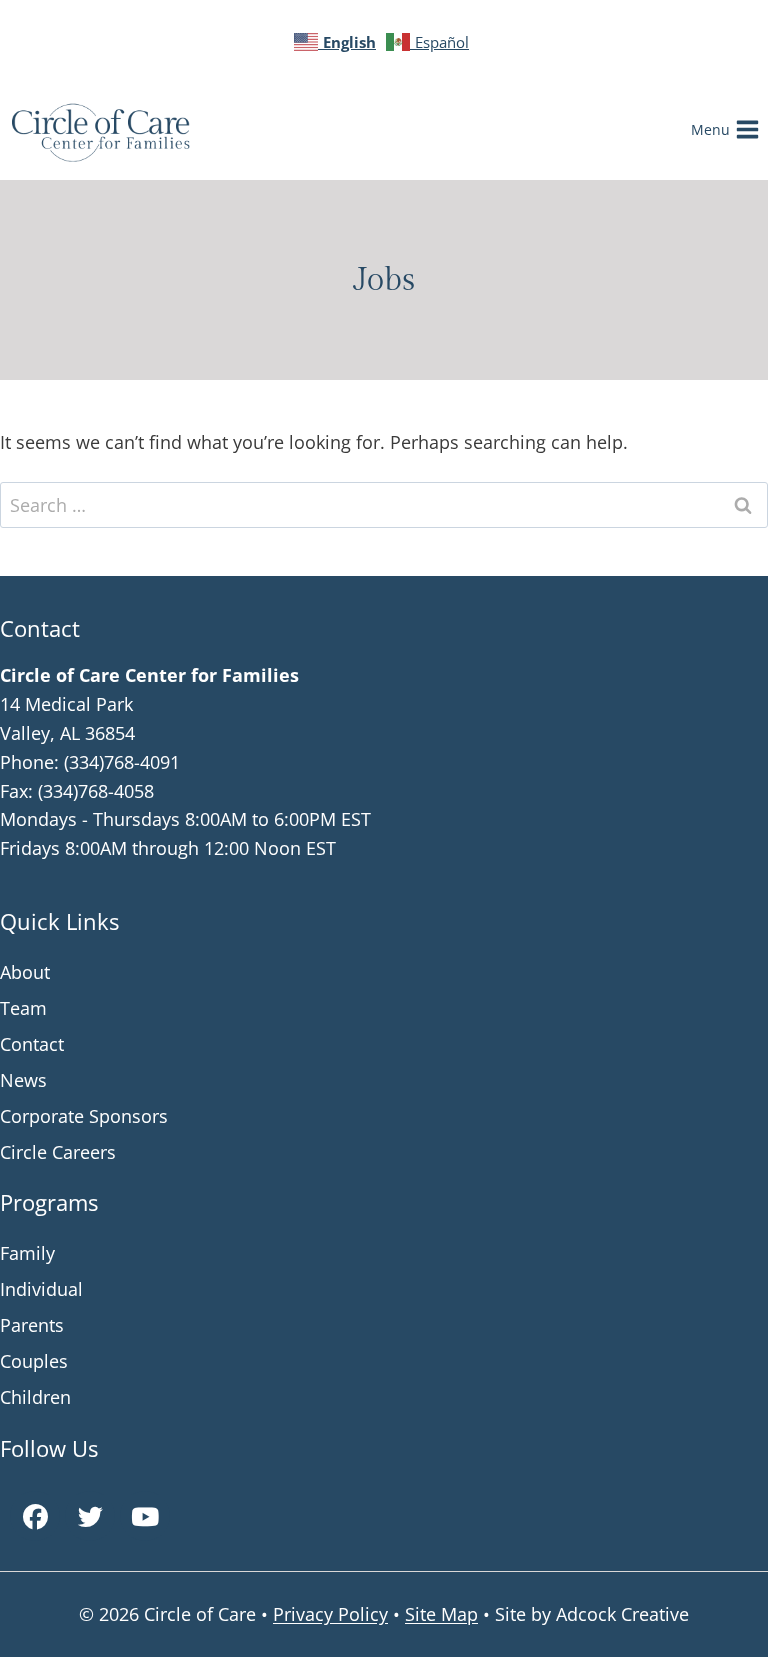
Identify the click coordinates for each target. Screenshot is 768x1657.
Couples (34, 1361)
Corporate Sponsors (84, 1116)
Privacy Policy (330, 1614)
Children (35, 1397)
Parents (32, 1325)
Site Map (441, 1614)
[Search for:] (384, 505)
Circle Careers (58, 1152)
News (23, 1080)
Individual (41, 1289)
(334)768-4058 (96, 791)
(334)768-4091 (122, 762)
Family (27, 1253)
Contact (32, 1044)
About (25, 972)
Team (23, 1008)
